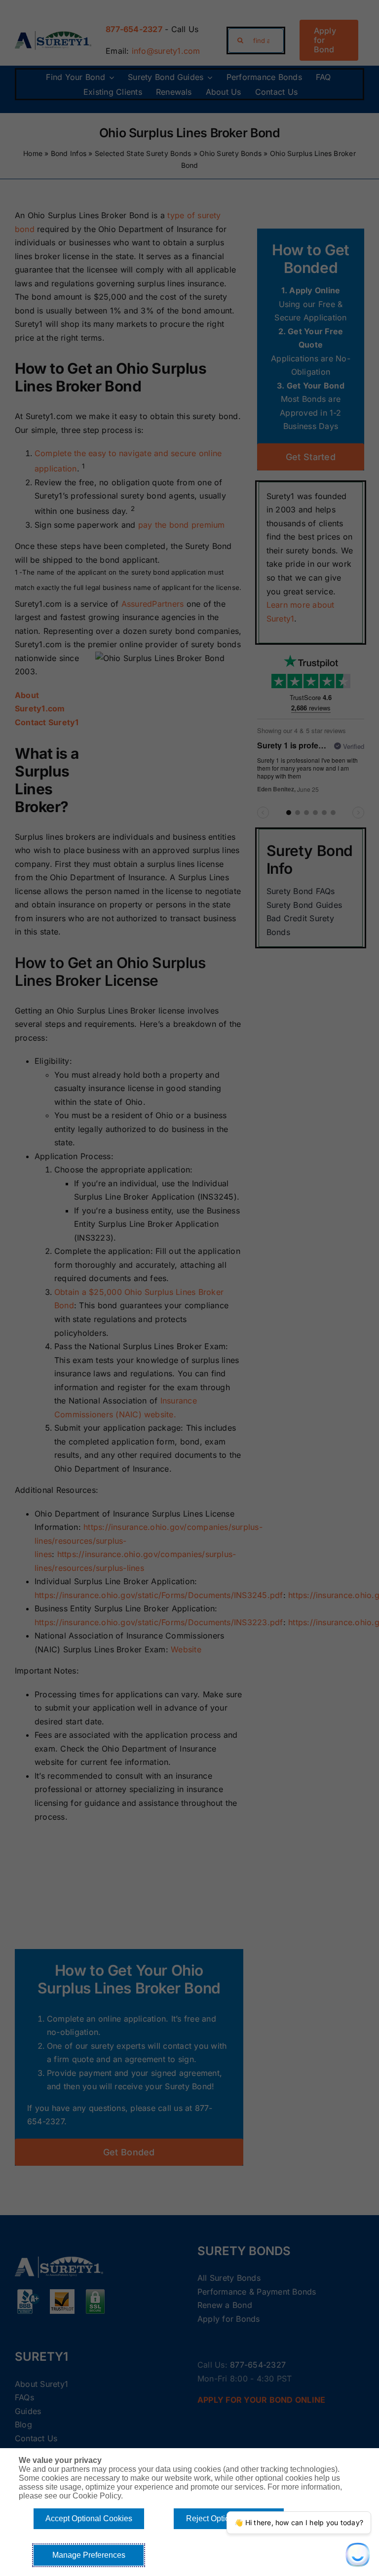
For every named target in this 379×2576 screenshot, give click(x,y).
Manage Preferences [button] (89, 2555)
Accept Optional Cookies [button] (89, 2518)
